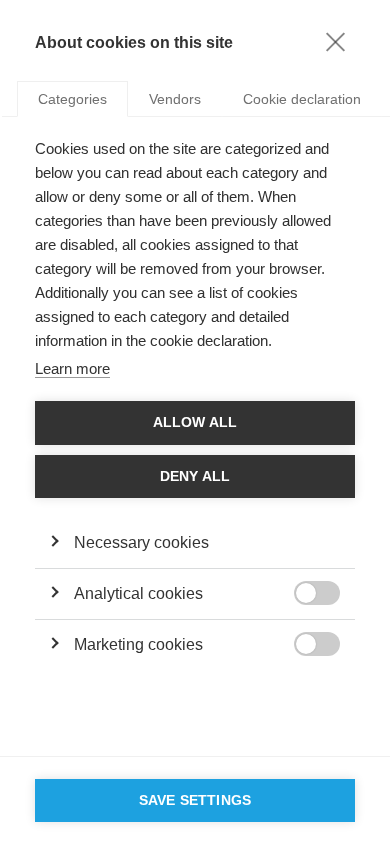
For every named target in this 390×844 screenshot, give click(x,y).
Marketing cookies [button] (138, 644)
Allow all (195, 422)
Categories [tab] (72, 99)
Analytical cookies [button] (138, 593)
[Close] (335, 41)
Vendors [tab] (175, 99)
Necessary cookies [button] (141, 542)
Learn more (72, 368)
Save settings (195, 800)
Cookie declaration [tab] (302, 99)
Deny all (195, 476)
